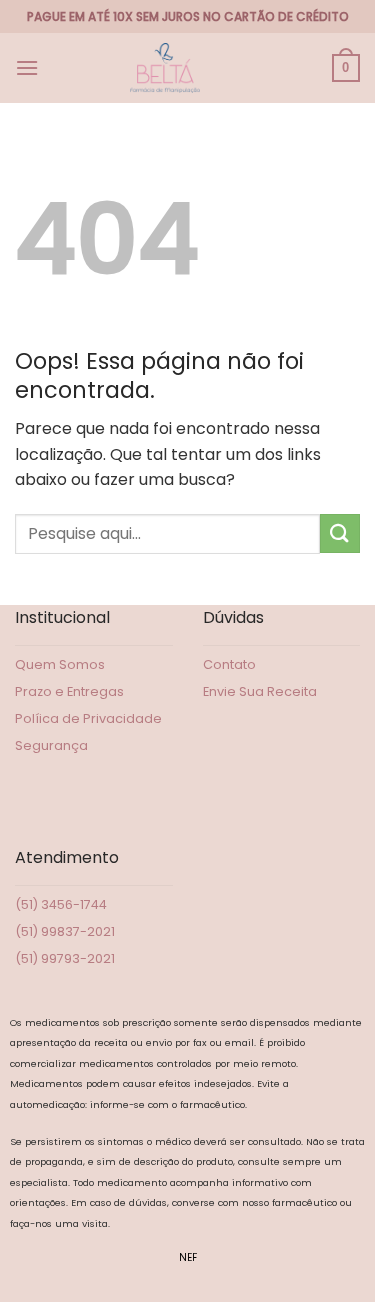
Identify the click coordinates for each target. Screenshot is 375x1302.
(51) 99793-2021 (65, 958)
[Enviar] (340, 533)
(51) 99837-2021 (65, 931)
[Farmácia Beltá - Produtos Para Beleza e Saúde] (165, 68)
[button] (27, 67)
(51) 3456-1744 (61, 904)
